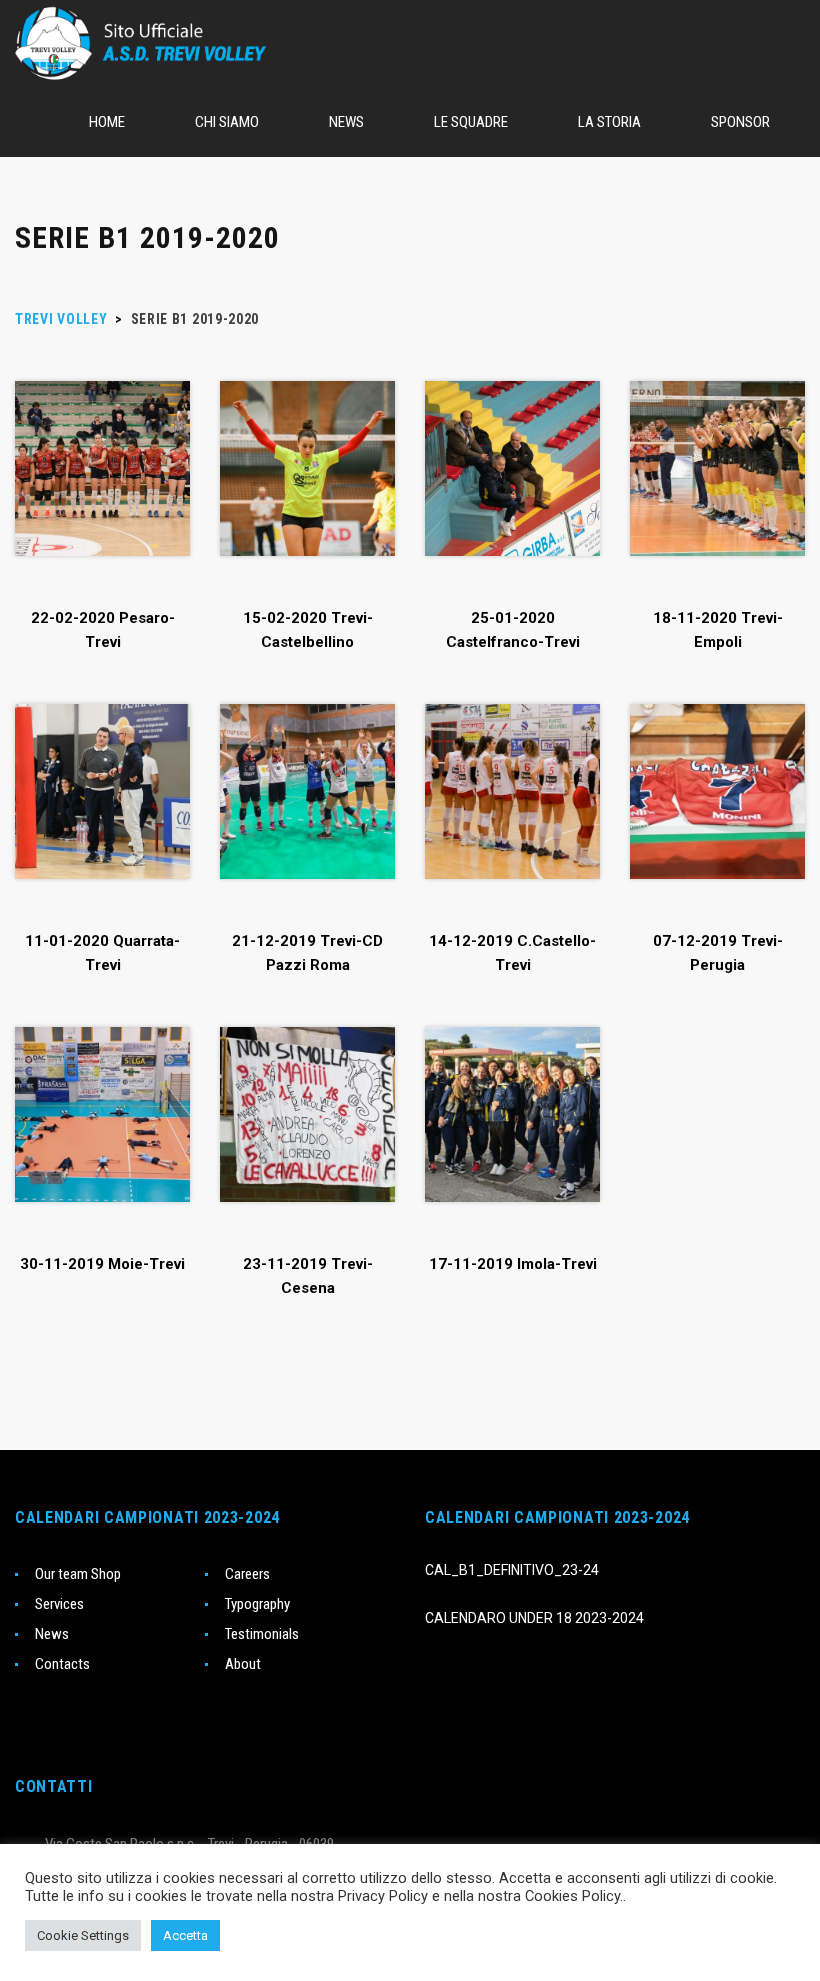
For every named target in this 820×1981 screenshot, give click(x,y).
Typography (257, 1604)
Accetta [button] (185, 1935)
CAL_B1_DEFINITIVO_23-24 (512, 1570)
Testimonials (262, 1634)
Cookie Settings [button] (83, 1935)
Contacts (62, 1664)
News (52, 1634)
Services (59, 1604)
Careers (247, 1574)
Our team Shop (78, 1574)
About (243, 1664)
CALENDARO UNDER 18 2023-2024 (534, 1618)
